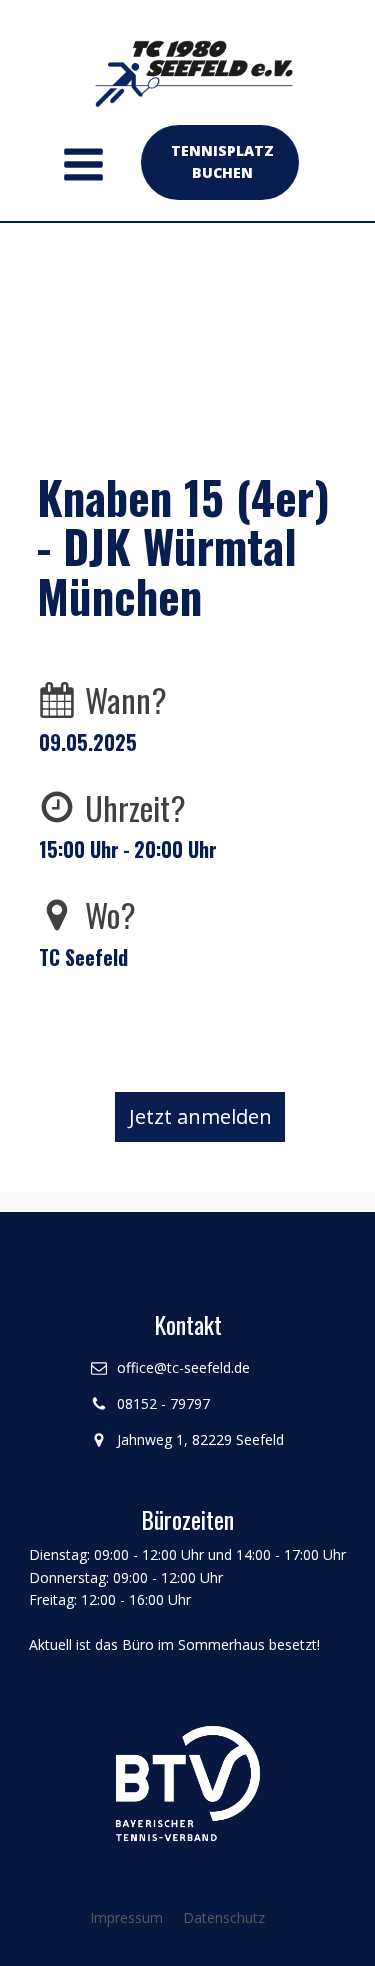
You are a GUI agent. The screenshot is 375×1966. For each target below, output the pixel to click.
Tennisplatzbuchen (222, 161)
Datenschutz (224, 1917)
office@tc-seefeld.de (183, 1367)
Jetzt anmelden (200, 1116)
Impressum (126, 1917)
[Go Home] (188, 64)
